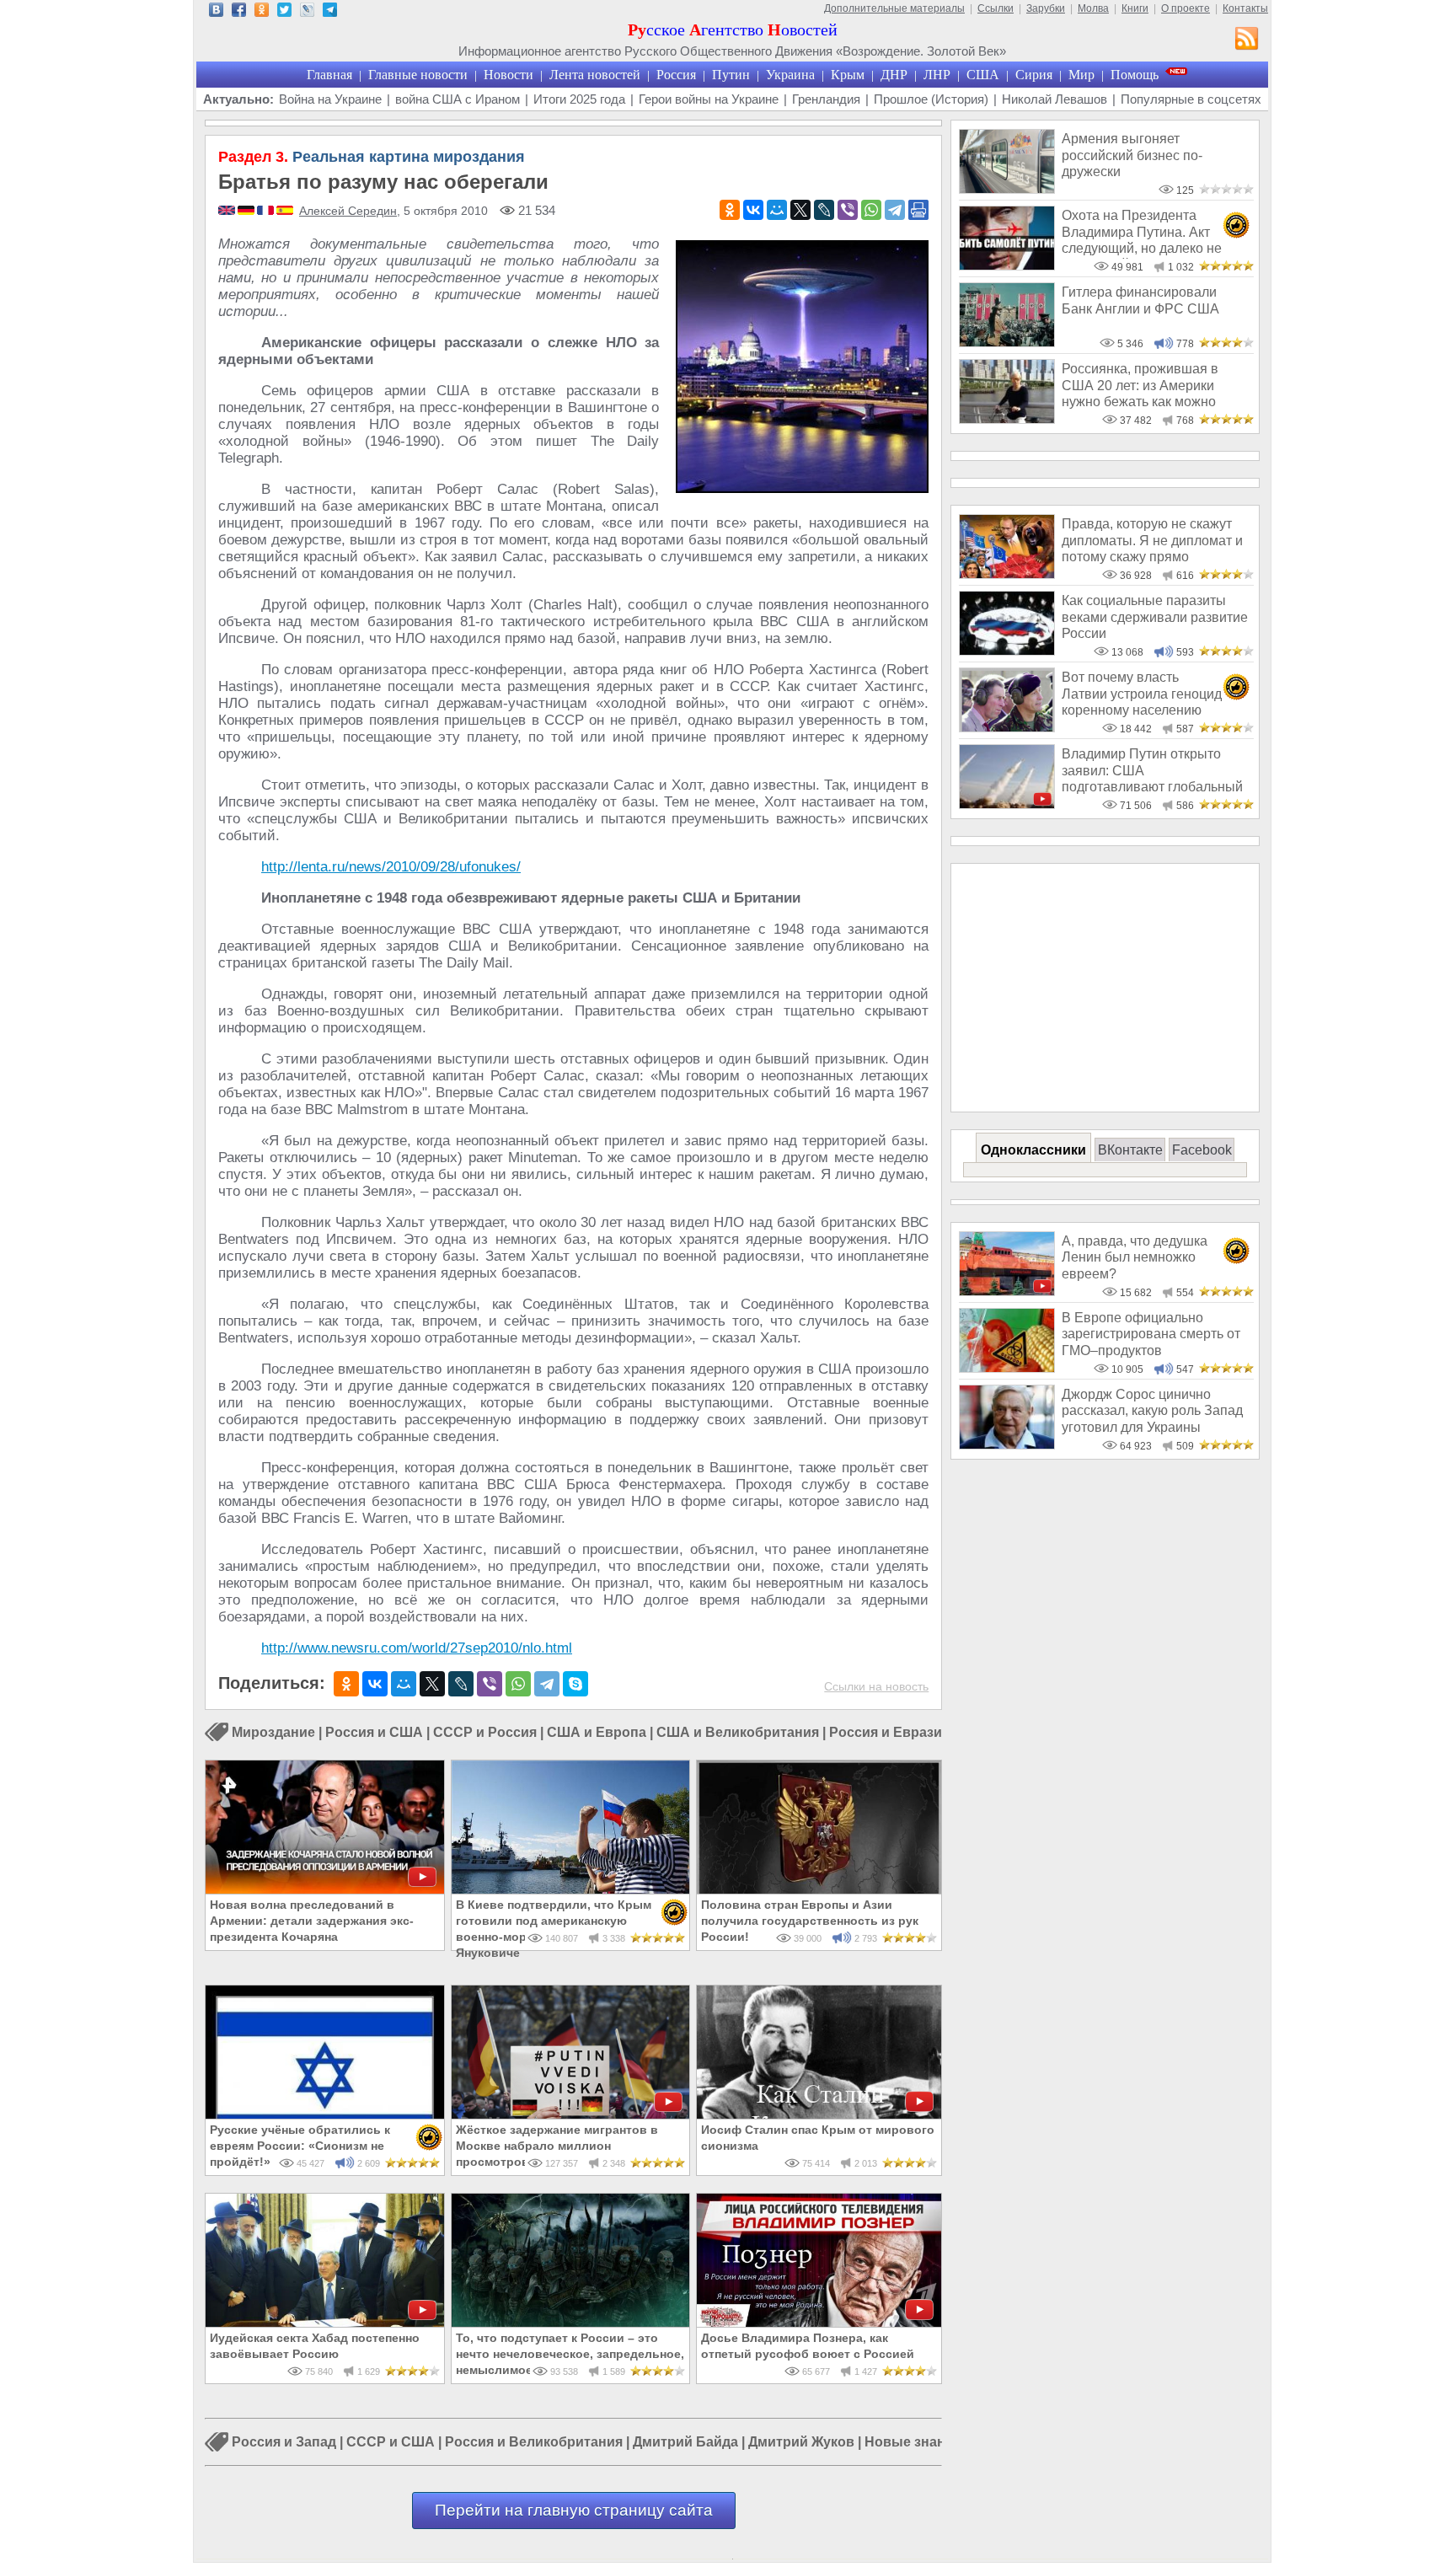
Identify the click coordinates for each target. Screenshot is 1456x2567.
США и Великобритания (738, 1732)
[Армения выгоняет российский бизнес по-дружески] (1007, 189)
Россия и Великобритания (534, 2443)
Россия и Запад (284, 2443)
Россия (676, 75)
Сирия (1034, 75)
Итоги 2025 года (579, 99)
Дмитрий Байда (685, 2443)
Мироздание (273, 1732)
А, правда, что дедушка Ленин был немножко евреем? (1135, 1257)
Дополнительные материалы (894, 8)
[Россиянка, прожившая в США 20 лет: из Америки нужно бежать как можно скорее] (1007, 419)
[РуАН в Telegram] (330, 12)
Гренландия (826, 99)
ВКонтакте (1130, 1150)
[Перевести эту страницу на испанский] (285, 212)
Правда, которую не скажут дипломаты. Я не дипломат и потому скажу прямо (1152, 540)
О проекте (1186, 8)
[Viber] (848, 210)
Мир (1081, 75)
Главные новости (418, 75)
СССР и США (391, 2443)
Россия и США (374, 1732)
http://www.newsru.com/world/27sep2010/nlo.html (417, 1648)
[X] (800, 210)
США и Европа (597, 1732)
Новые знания (913, 2443)
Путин (731, 75)
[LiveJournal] (824, 210)
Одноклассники (1033, 1150)
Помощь (1135, 75)
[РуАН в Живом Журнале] (307, 12)
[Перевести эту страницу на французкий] (267, 212)
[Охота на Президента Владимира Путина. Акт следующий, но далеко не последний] (1007, 266)
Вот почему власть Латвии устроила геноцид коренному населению (1142, 694)
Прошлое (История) (931, 99)
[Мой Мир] (777, 210)
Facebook (1202, 1150)
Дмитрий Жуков (801, 2443)
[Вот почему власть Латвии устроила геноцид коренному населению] (1007, 728)
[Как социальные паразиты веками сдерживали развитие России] (1007, 651)
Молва (1093, 8)
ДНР (894, 75)
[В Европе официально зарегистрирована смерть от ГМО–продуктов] (1007, 1368)
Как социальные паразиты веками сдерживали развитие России (1155, 617)
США (983, 75)
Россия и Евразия (889, 1732)
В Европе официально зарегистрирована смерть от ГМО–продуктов (1151, 1334)
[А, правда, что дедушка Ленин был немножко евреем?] (1007, 1292)
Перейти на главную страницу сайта (574, 2510)
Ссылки (996, 8)
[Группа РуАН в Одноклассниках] (262, 12)
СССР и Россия (485, 1732)
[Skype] (575, 1684)
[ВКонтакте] (753, 210)
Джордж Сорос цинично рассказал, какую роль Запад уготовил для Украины (1152, 1411)
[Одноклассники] (730, 210)
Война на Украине (330, 99)
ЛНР (937, 75)
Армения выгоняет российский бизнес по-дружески (1132, 155)
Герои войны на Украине (709, 99)
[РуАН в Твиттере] (284, 12)
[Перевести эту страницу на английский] (228, 212)
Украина (790, 75)
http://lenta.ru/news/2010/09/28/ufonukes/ (391, 867)
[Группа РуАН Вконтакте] (216, 12)
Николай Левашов (1055, 99)
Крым (848, 75)
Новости (509, 75)
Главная (329, 75)
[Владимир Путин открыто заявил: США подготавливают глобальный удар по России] (1007, 804)
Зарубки (1046, 8)
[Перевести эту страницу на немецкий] (247, 212)
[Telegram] (895, 210)
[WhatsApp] (871, 210)
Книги (1135, 8)
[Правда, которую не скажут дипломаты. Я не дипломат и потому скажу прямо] (1007, 574)
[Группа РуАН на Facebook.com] (239, 12)
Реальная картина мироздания (372, 157)
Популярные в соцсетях (1191, 99)
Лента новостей (595, 75)
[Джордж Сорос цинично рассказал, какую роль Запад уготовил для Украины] (1007, 1445)
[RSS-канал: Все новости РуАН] (1247, 40)
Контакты (1245, 8)
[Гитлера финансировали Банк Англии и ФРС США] (1007, 343)
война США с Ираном (458, 99)
